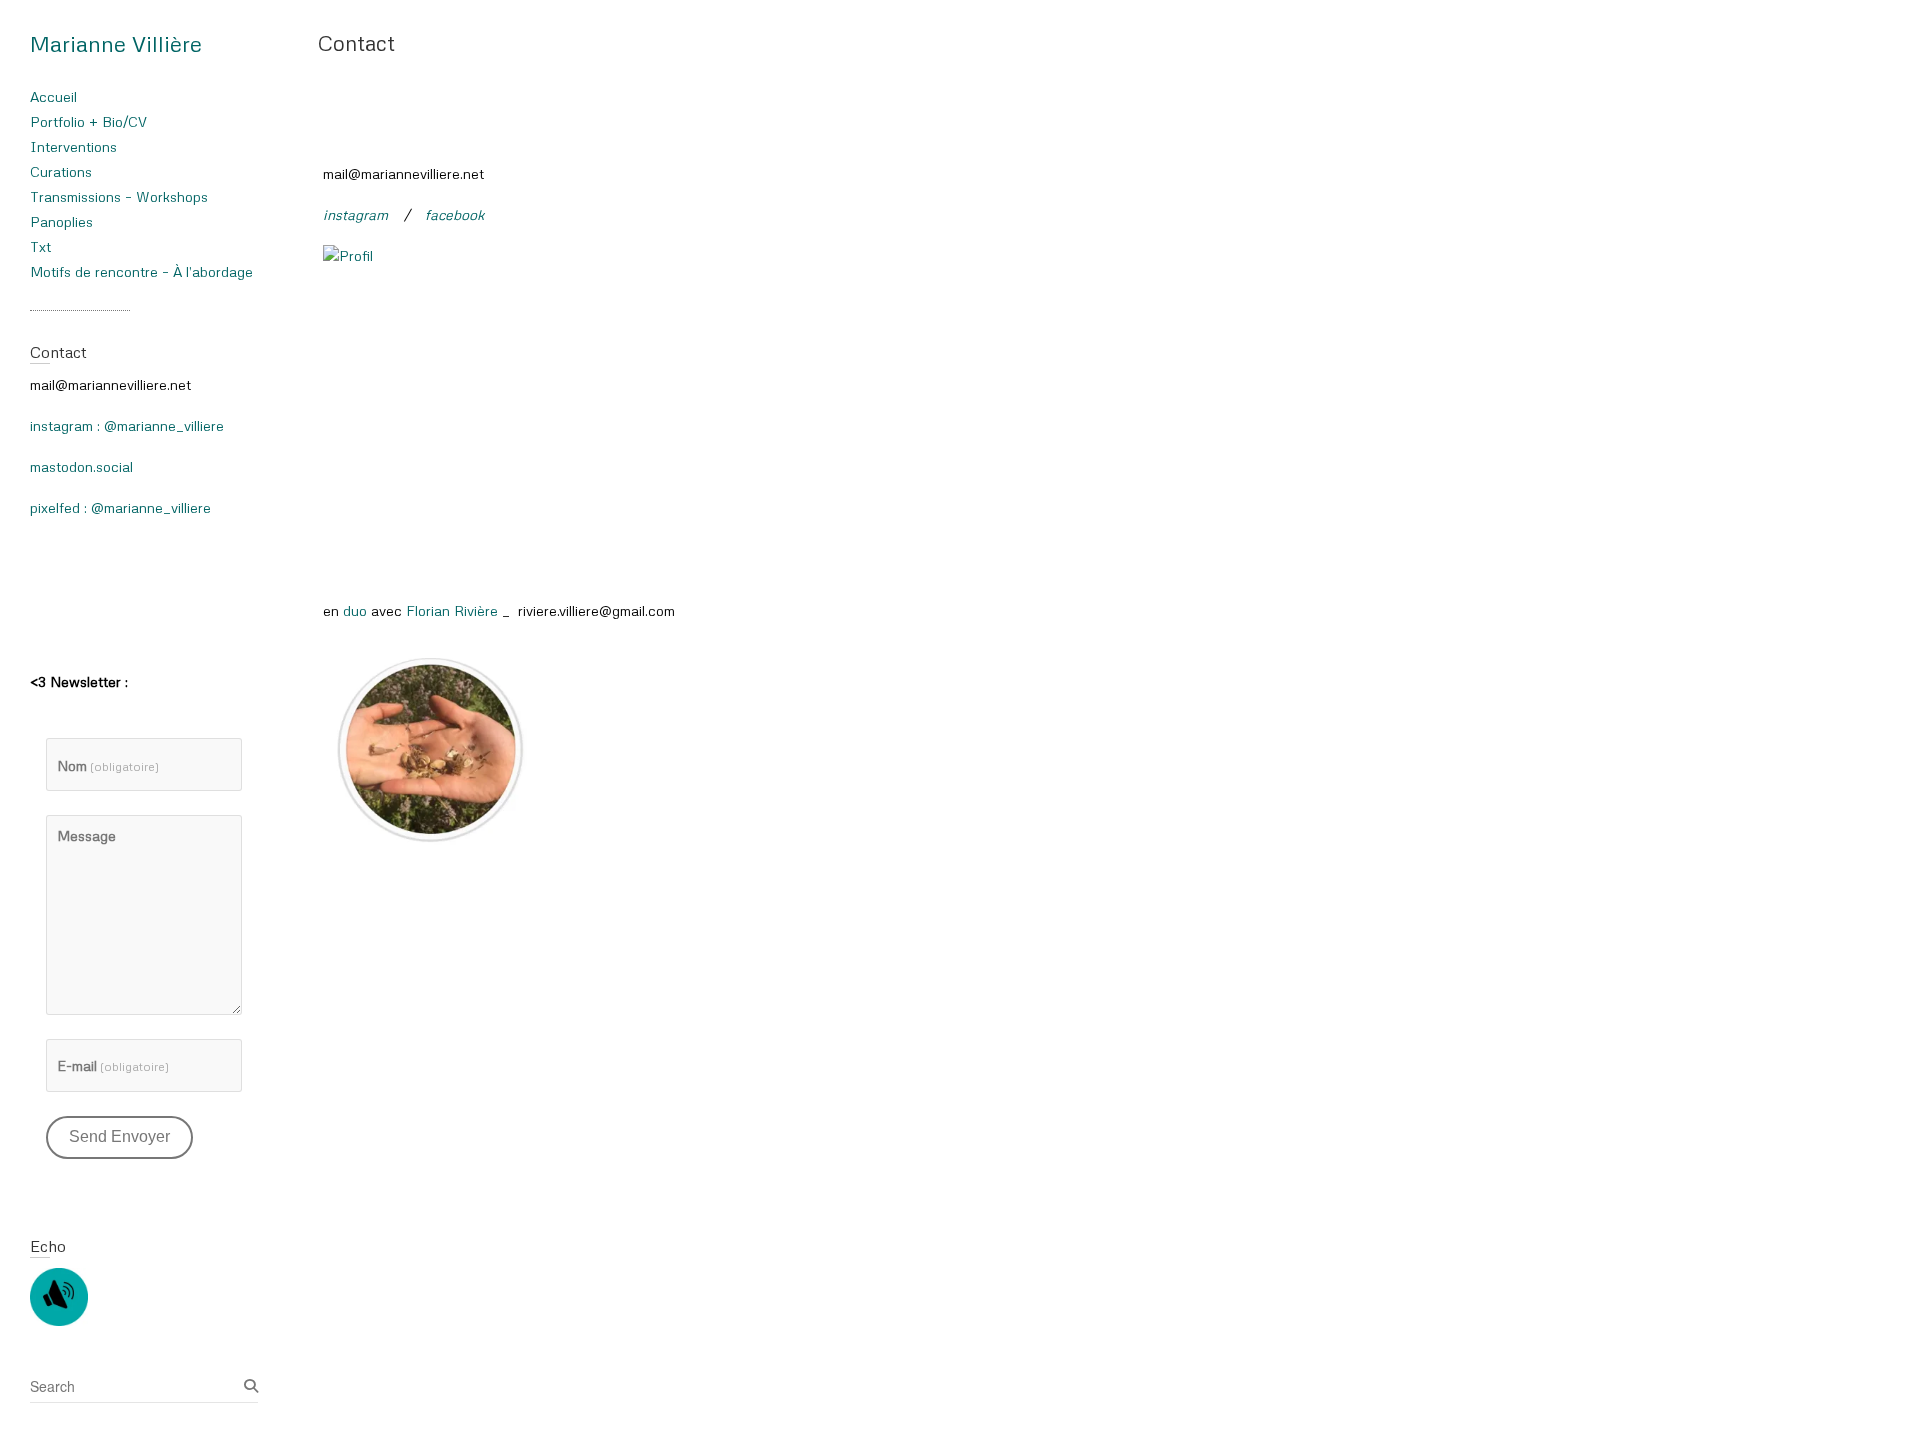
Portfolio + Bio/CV (88, 121)
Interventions (73, 146)
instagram (355, 214)
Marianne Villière (116, 43)
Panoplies (61, 221)
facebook (455, 214)
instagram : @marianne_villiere (127, 425)
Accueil (53, 96)
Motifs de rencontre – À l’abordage (141, 271)
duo (355, 610)
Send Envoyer (119, 1136)
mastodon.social (81, 466)
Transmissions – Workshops (119, 196)
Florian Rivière (452, 610)
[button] (428, 747)
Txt (40, 246)
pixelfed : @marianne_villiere (120, 507)
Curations (61, 171)
